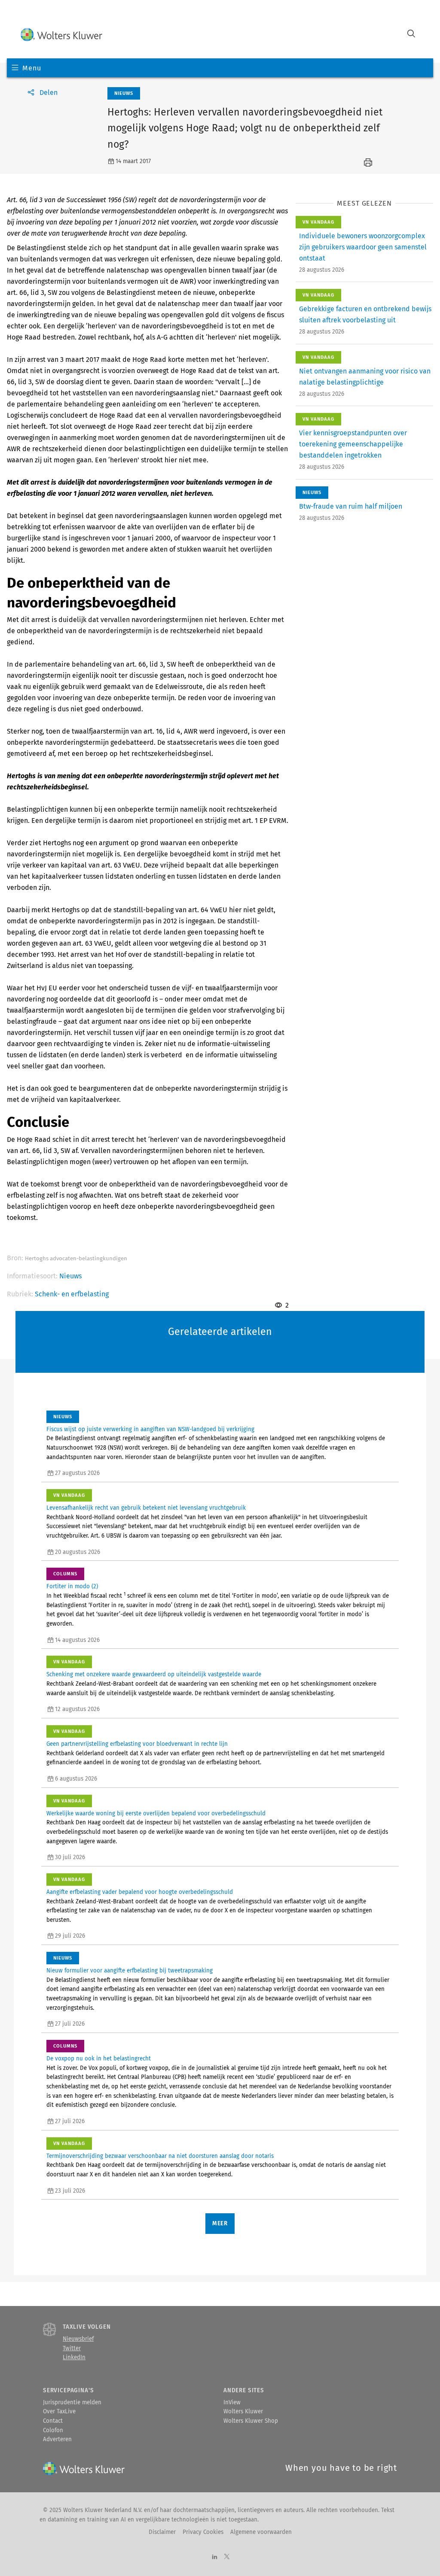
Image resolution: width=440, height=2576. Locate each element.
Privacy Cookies (203, 2532)
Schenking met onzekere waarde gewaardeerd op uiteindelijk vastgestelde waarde (154, 1675)
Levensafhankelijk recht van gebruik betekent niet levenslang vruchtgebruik (146, 1508)
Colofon (53, 2430)
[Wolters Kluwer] (61, 35)
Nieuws (70, 1276)
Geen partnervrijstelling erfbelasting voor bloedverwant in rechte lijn (137, 1744)
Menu (32, 68)
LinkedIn (74, 2358)
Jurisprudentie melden (72, 2403)
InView (232, 2403)
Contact (53, 2421)
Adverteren (57, 2439)
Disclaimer (162, 2532)
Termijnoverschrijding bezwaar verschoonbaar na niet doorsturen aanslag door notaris (160, 2156)
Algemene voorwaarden (261, 2532)
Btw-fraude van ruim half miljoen (351, 506)
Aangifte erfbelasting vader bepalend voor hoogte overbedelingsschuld (140, 1892)
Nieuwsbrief (78, 2339)
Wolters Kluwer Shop (251, 2421)
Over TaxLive (59, 2412)
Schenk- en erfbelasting (72, 1294)
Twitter (72, 2348)
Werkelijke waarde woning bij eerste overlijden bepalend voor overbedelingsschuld (156, 1814)
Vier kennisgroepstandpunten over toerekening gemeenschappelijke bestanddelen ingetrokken (353, 444)
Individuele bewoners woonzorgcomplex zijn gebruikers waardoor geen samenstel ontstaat (363, 247)
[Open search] (411, 35)
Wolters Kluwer (243, 2412)
